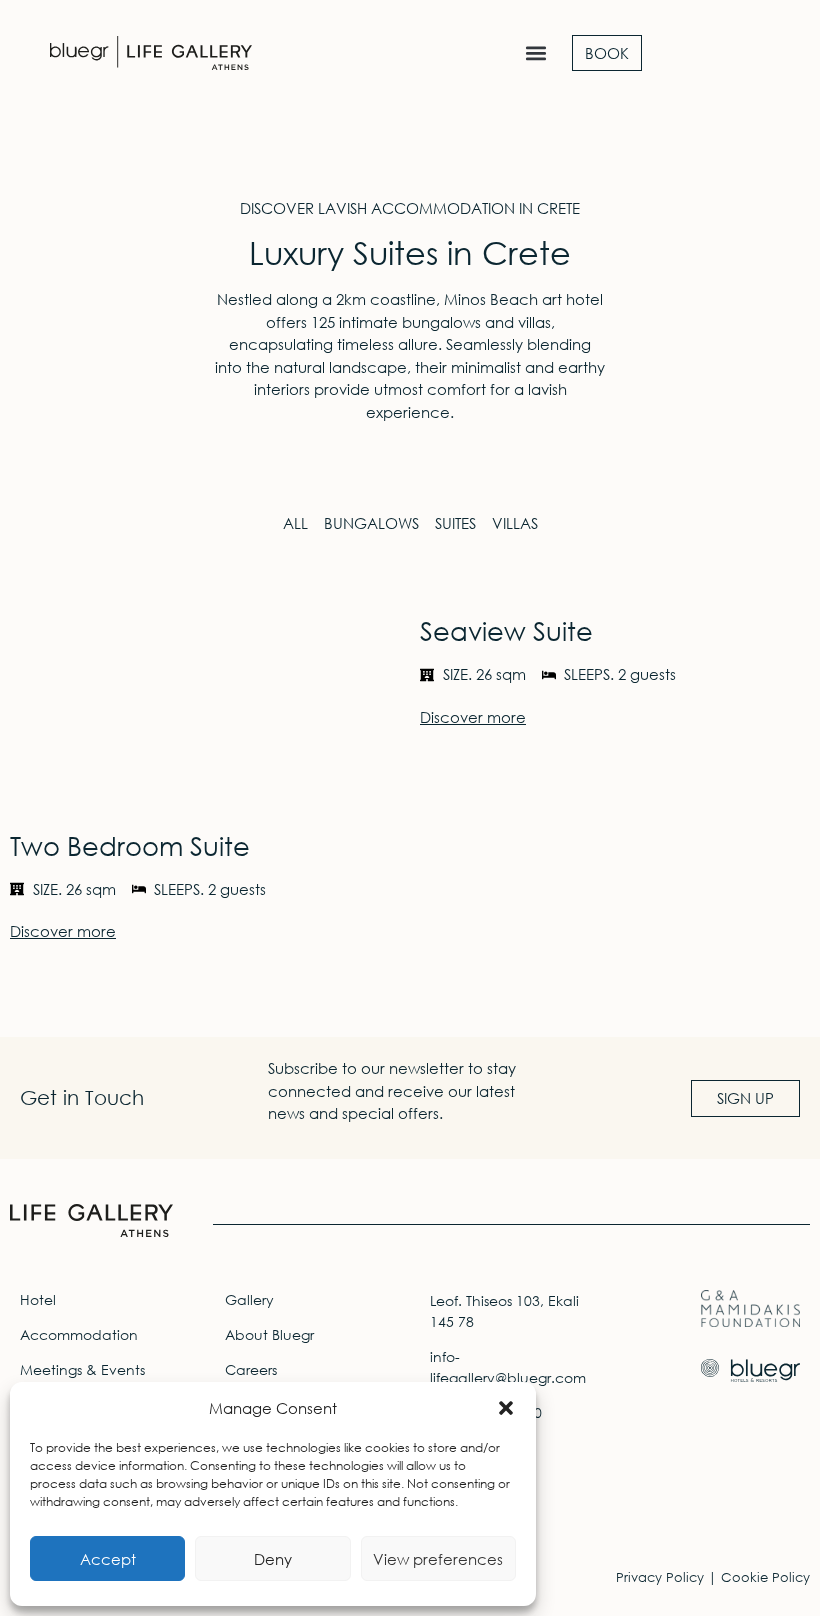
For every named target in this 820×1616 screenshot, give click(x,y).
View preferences (438, 1559)
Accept (108, 1559)
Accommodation (79, 1334)
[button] (506, 1408)
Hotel (38, 1299)
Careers (251, 1369)
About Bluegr (269, 1334)
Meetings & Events (82, 1369)
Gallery (249, 1299)
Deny (273, 1559)
